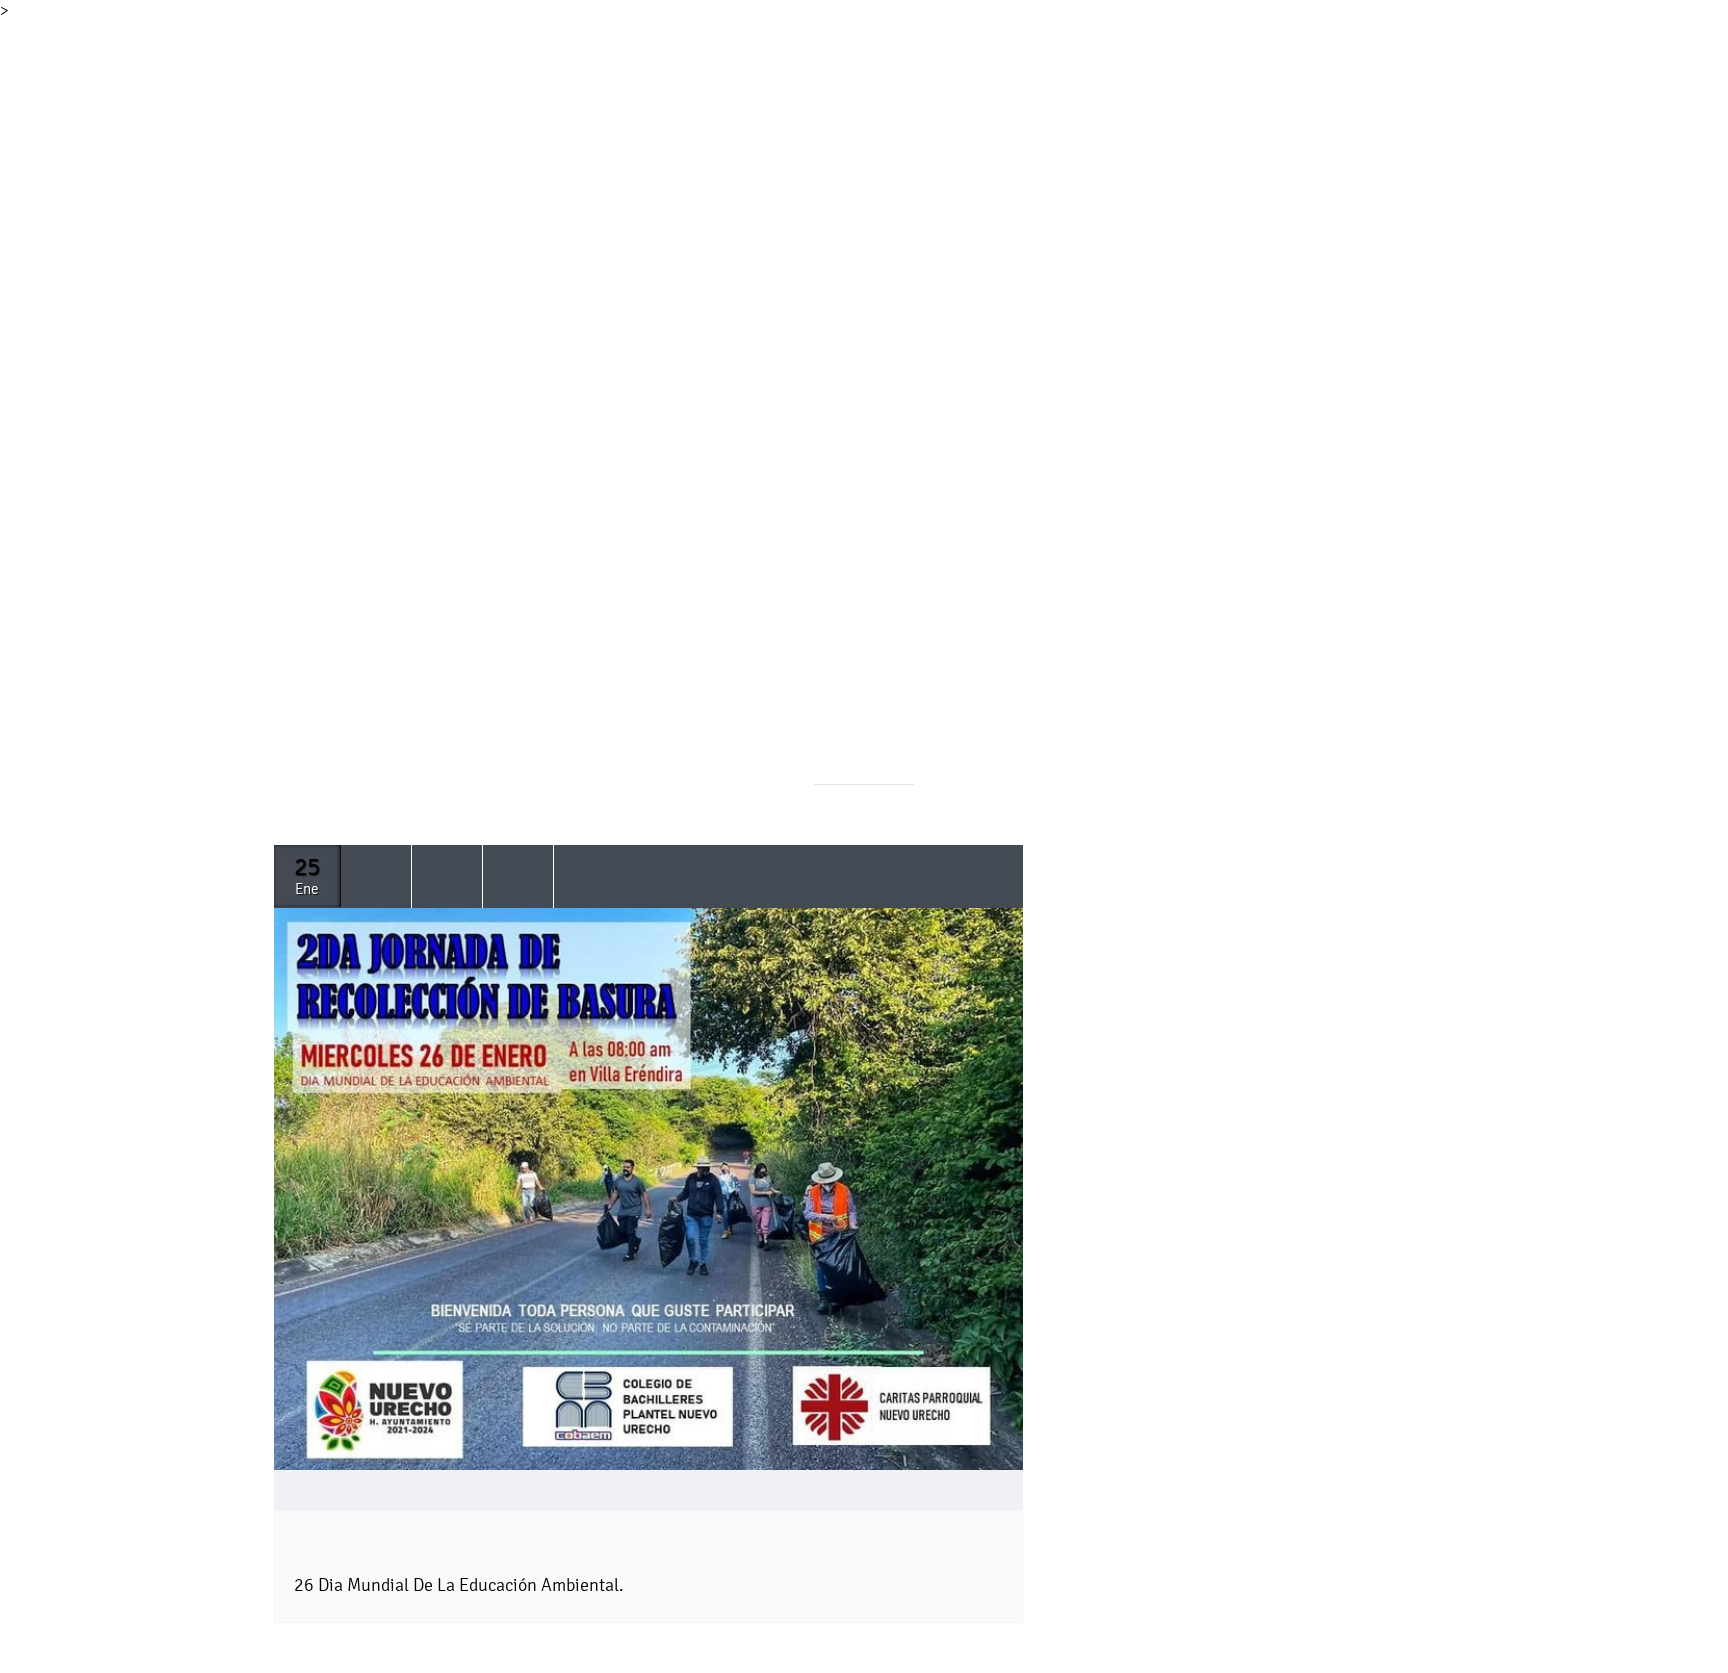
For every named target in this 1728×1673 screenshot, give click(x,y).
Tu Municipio (432, 65)
